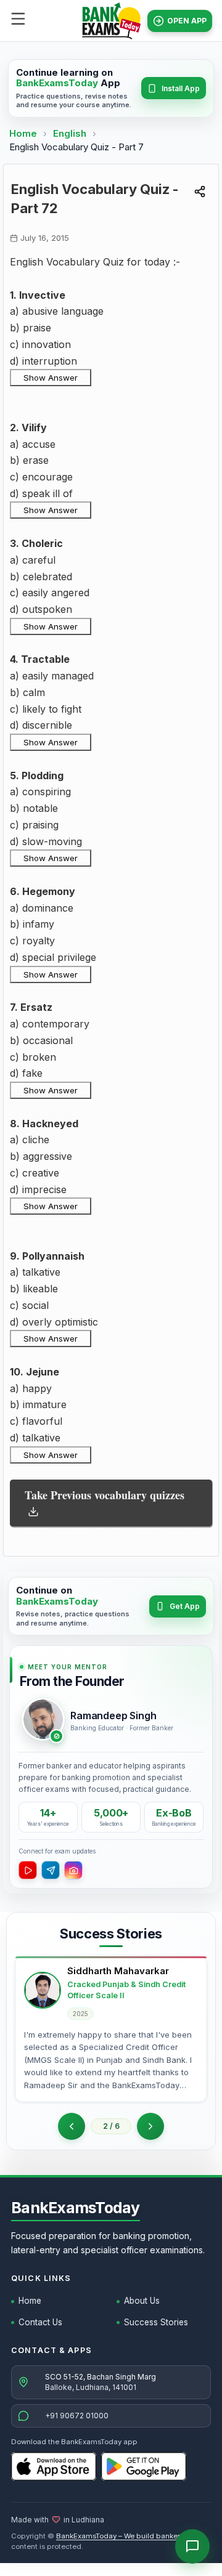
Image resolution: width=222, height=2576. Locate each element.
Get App (185, 1606)
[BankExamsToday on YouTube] (28, 1870)
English (70, 133)
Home (23, 133)
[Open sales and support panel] (192, 2546)
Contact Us (40, 2322)
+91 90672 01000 (77, 2416)
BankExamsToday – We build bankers (120, 2536)
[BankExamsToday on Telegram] (51, 1870)
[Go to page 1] (72, 2126)
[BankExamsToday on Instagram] (73, 1870)
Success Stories (156, 2322)
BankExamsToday (76, 2208)
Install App (181, 88)
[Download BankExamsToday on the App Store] (54, 2466)
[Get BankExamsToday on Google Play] (144, 2466)
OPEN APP (187, 21)
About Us (142, 2301)
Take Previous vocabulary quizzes (105, 1495)
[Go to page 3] (150, 2126)
